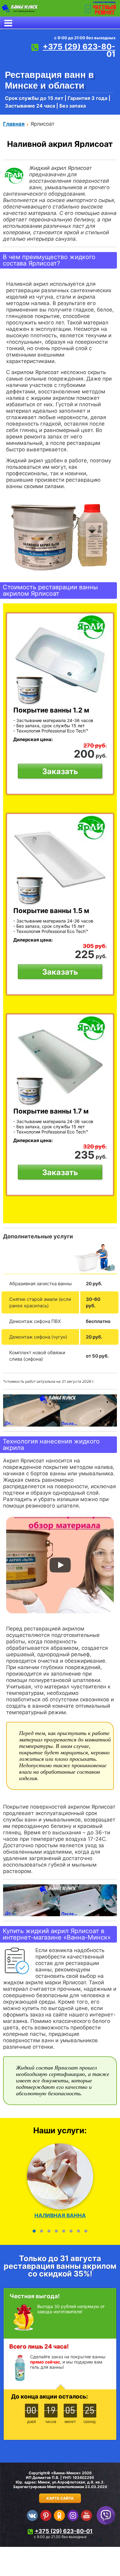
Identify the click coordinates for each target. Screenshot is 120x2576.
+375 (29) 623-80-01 (79, 50)
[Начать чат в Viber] (106, 2515)
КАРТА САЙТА (60, 2498)
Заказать (60, 771)
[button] (34, 2231)
